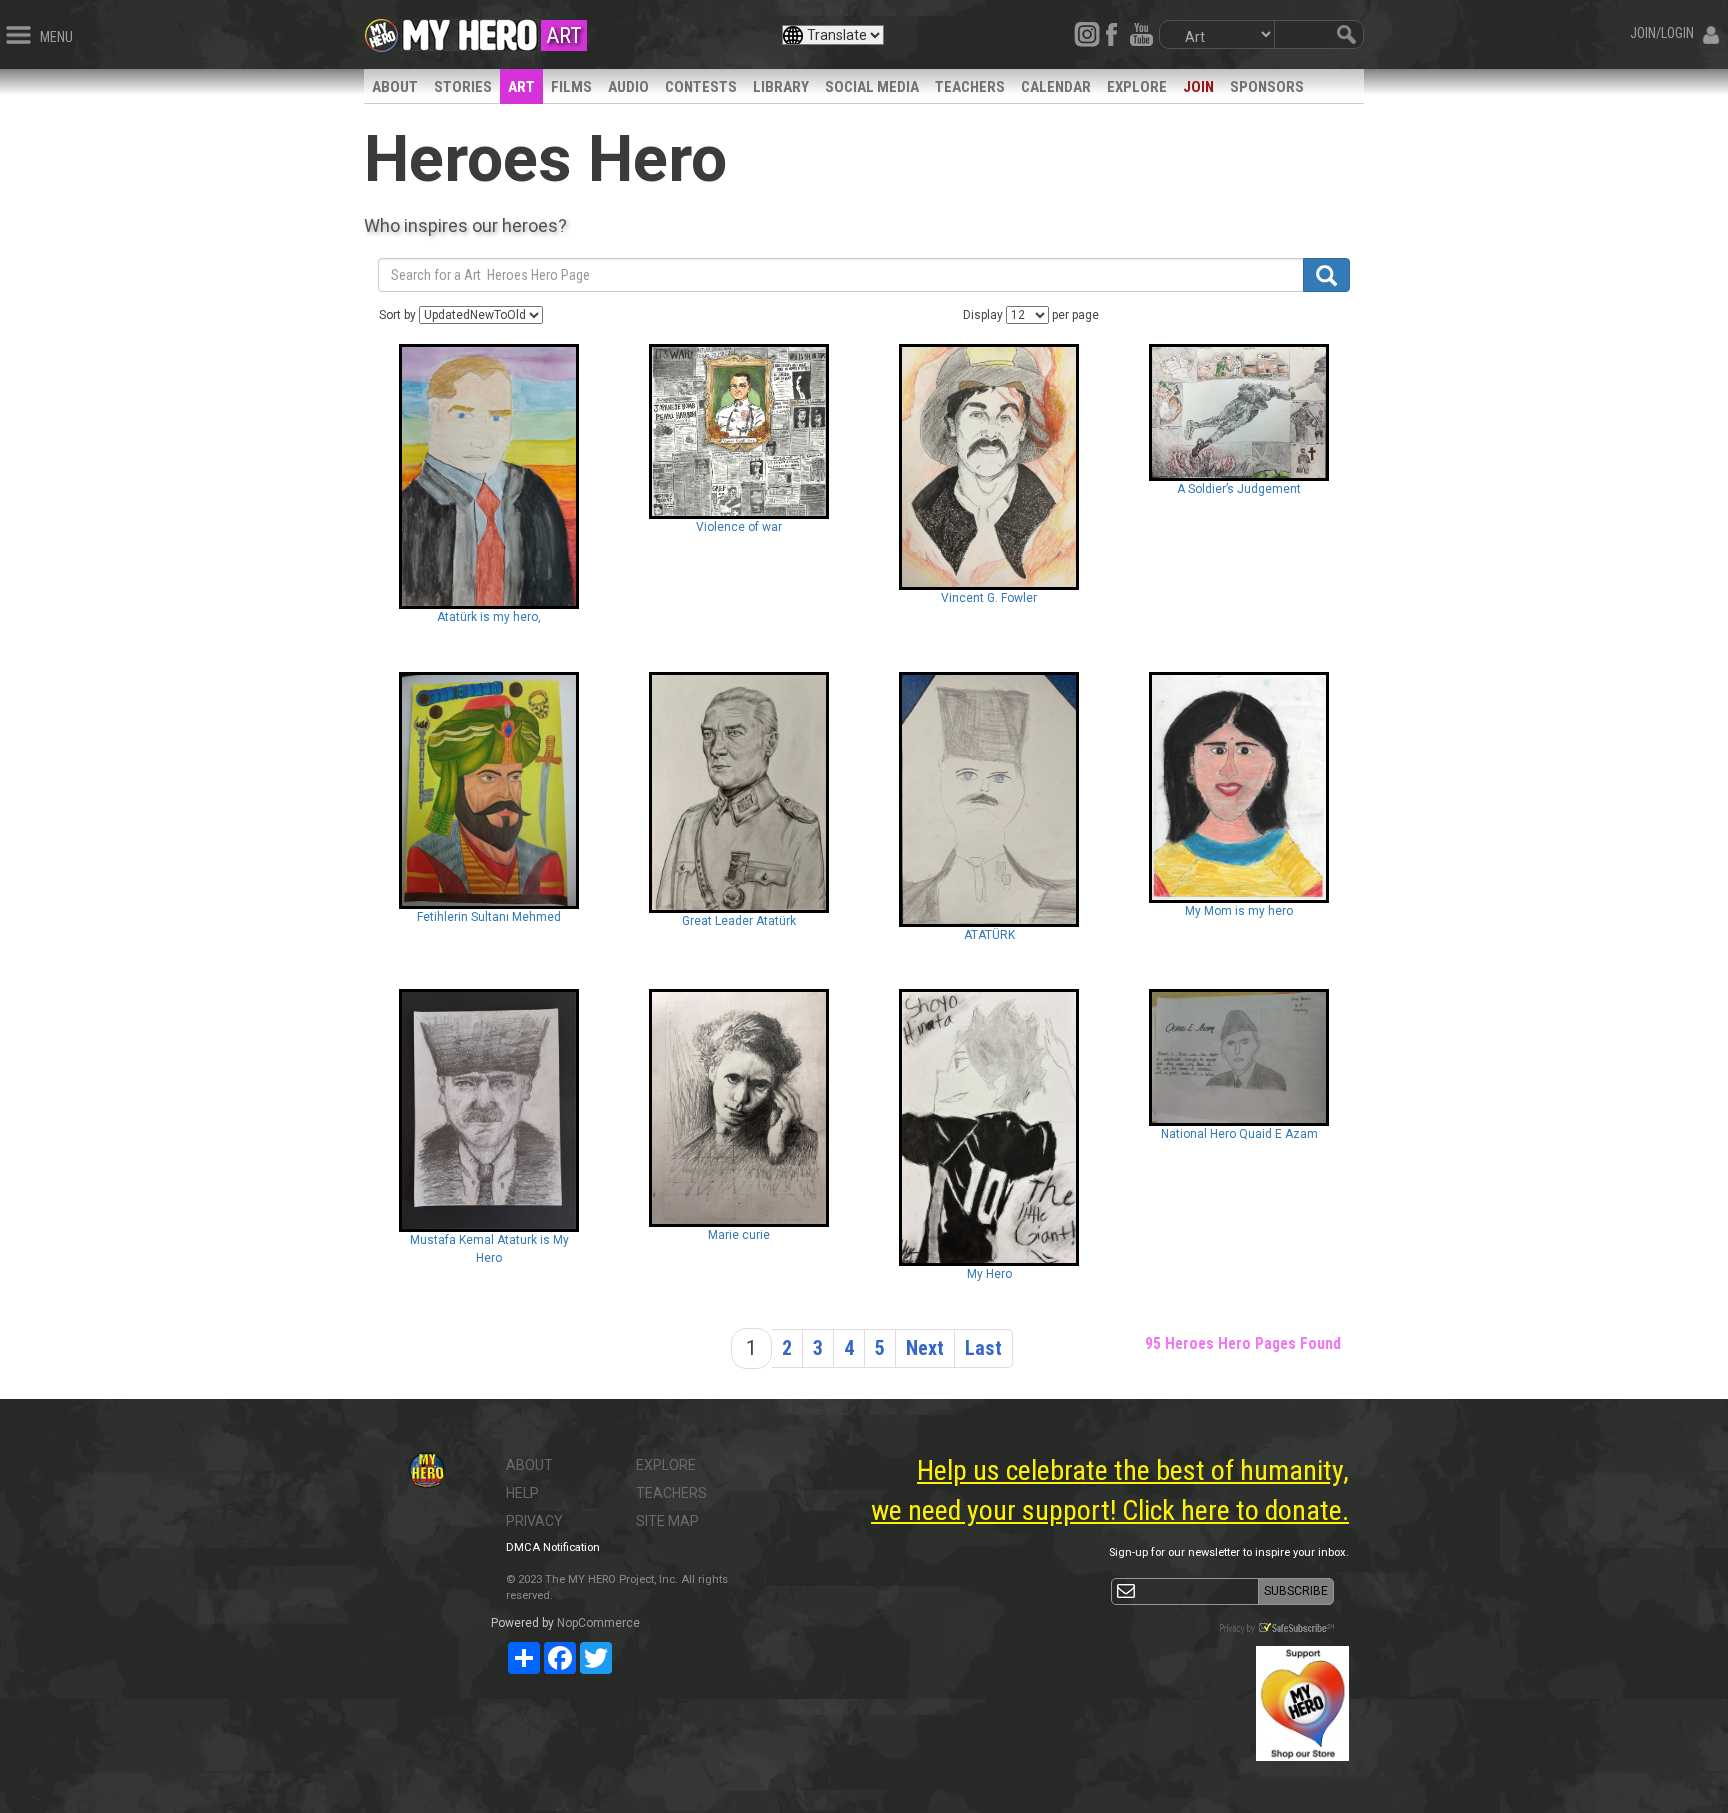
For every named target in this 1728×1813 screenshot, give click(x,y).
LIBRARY (781, 87)
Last (983, 1348)
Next (925, 1348)
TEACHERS (970, 87)
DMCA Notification (553, 1547)
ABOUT (395, 87)
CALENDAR (1056, 87)
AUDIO (628, 87)
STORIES (463, 87)
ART (521, 87)
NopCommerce (598, 1623)
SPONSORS (1267, 87)
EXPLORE (1137, 87)
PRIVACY (534, 1521)
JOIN (1198, 87)
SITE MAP (667, 1521)
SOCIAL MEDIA (872, 87)
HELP (522, 1493)
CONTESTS (701, 87)
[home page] (470, 30)
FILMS (571, 87)
